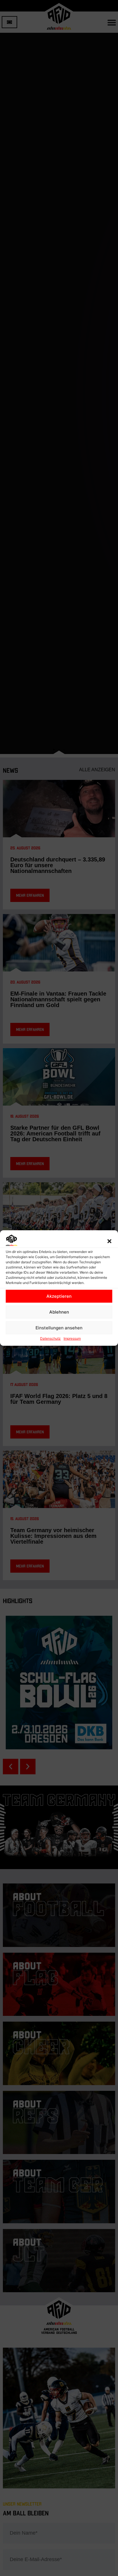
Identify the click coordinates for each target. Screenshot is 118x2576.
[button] (109, 1241)
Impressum (72, 1338)
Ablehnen (59, 1312)
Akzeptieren (59, 1296)
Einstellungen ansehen (59, 1328)
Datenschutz (50, 1338)
